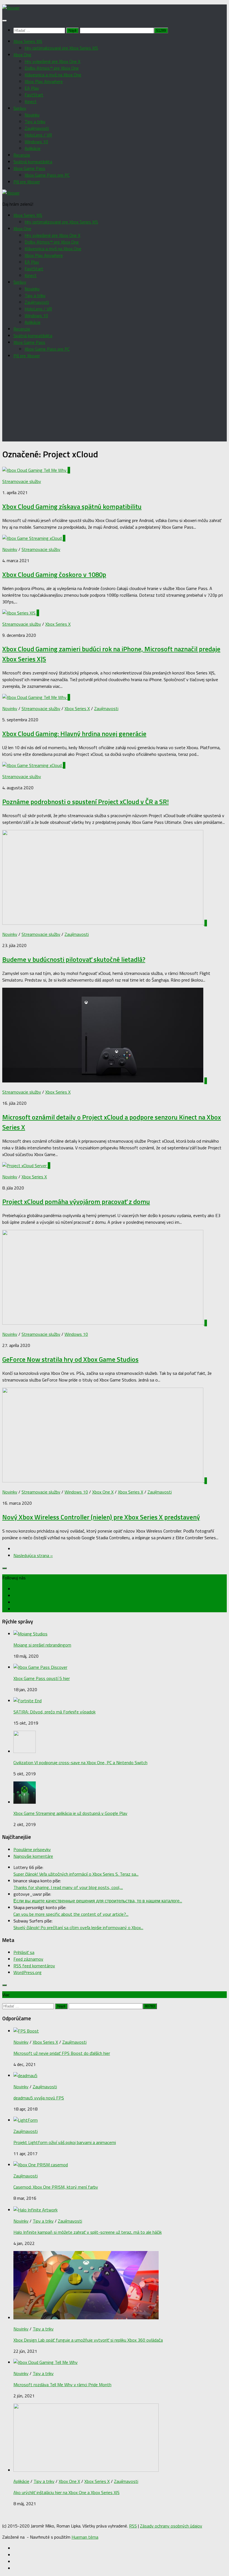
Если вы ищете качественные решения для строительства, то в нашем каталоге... (98, 1901)
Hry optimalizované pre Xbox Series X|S (61, 48)
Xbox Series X (58, 624)
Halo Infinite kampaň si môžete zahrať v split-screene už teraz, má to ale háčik (88, 2232)
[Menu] (4, 21)
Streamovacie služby (22, 481)
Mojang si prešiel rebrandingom (42, 1645)
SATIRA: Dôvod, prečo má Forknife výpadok (54, 1712)
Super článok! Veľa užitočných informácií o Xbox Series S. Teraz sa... (76, 1874)
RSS (133, 2526)
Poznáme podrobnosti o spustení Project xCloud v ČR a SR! (85, 802)
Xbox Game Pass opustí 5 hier (42, 1678)
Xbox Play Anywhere (44, 81)
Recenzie (22, 155)
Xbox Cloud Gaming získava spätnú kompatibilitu (72, 506)
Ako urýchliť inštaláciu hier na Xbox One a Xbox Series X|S (66, 2492)
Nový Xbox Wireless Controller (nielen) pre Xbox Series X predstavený (101, 1517)
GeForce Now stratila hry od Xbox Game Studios (70, 1359)
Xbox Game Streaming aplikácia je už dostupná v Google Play (70, 1813)
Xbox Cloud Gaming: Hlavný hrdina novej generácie (74, 734)
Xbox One (22, 55)
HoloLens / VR (38, 135)
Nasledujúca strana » (33, 1555)
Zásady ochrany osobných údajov (171, 2526)
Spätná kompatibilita (33, 162)
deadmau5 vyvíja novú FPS (39, 2098)
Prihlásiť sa (24, 1952)
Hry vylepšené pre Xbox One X (53, 61)
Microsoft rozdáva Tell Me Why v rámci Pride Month (62, 2385)
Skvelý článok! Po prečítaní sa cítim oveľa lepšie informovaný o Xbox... (78, 1927)
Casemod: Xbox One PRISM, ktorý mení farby (56, 2187)
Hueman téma (85, 2537)
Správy (20, 108)
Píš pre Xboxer (27, 182)
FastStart (34, 95)
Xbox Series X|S (28, 41)
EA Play (32, 88)
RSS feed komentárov (34, 1966)
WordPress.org (28, 1972)
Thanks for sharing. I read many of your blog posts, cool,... (68, 1887)
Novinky (32, 115)
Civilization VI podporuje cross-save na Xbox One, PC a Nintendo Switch (80, 1762)
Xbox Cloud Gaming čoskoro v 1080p (54, 574)
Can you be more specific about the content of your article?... (71, 1914)
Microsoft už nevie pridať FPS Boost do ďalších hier (62, 2053)
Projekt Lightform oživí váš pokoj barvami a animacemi (65, 2142)
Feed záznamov (28, 1959)
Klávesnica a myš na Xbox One (53, 75)
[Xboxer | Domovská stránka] (11, 8)
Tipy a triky (35, 122)
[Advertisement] (115, 402)
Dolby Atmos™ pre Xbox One (52, 68)
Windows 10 (36, 142)
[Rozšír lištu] (4, 1568)
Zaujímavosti (37, 128)
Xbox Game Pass (29, 168)
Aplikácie (33, 148)
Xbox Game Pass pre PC (47, 175)
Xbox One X (103, 1492)
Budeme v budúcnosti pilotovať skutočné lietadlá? (74, 959)
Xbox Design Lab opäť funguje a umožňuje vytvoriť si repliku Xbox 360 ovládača (88, 2340)
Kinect (31, 101)
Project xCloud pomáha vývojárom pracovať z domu (76, 1201)
